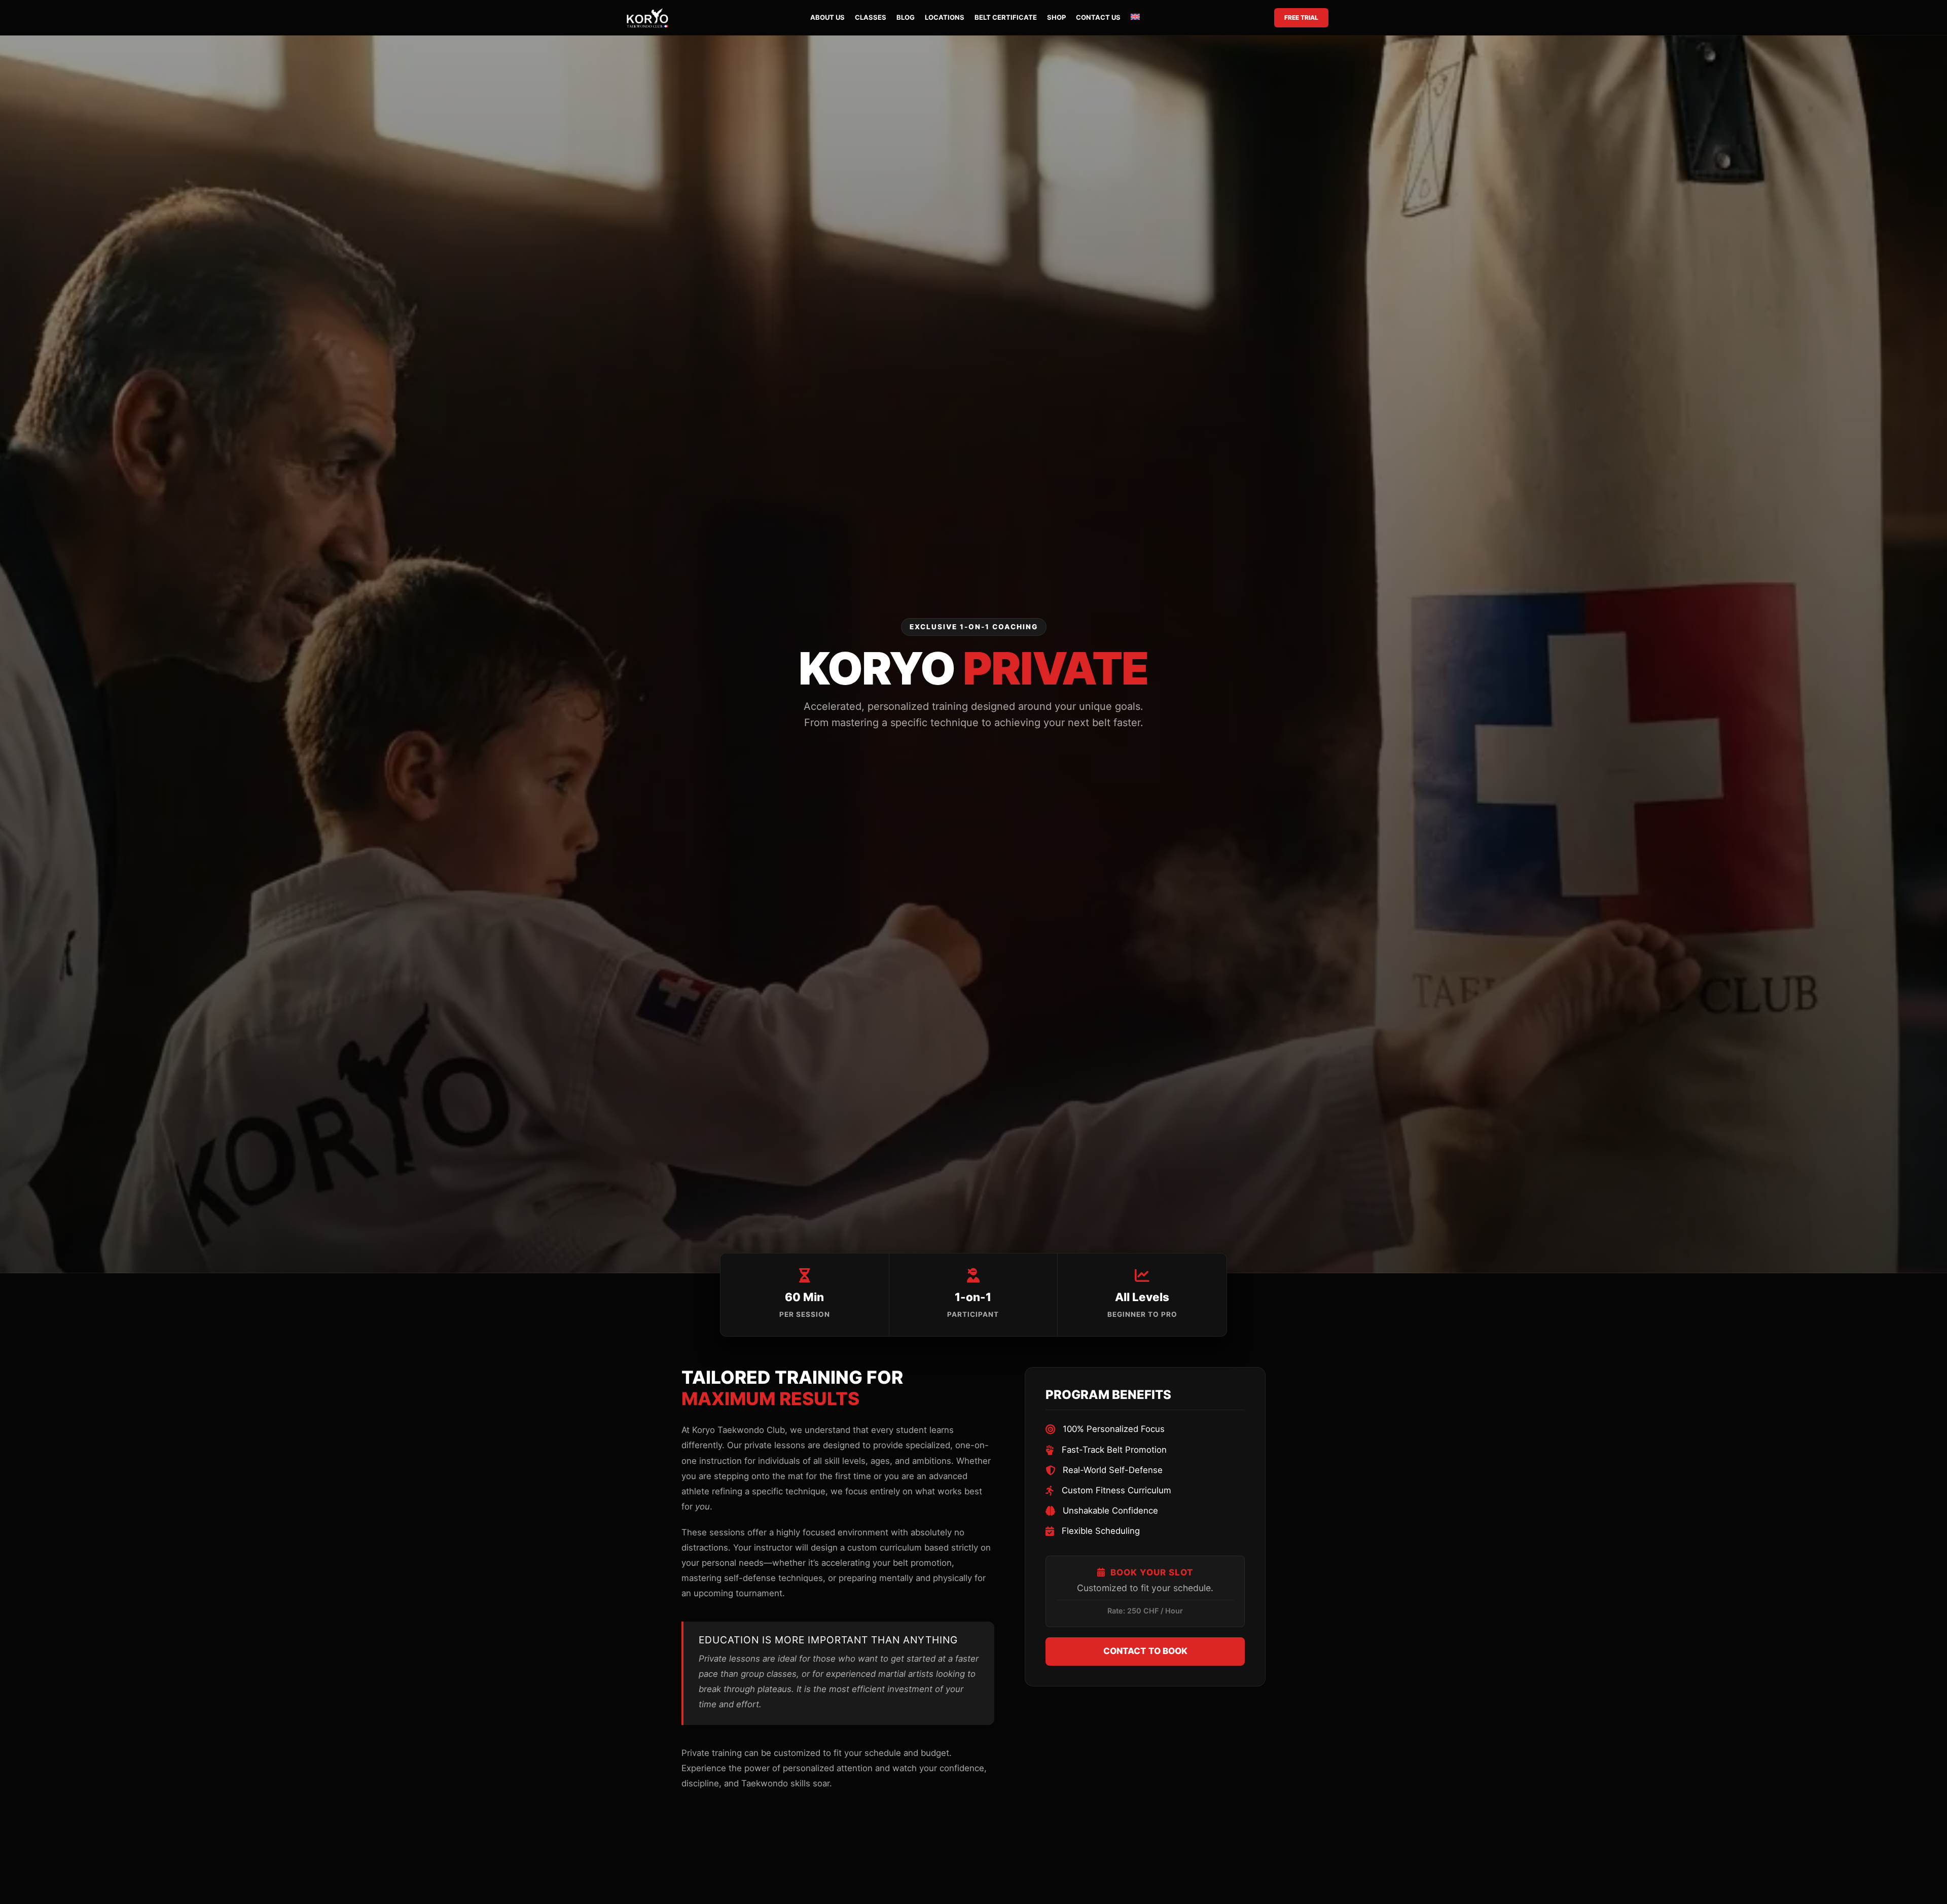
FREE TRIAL (1301, 17)
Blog (906, 17)
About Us (827, 17)
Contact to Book (1145, 1651)
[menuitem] (1135, 18)
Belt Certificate (1006, 17)
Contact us (1098, 17)
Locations (945, 17)
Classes (871, 17)
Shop (1056, 17)
